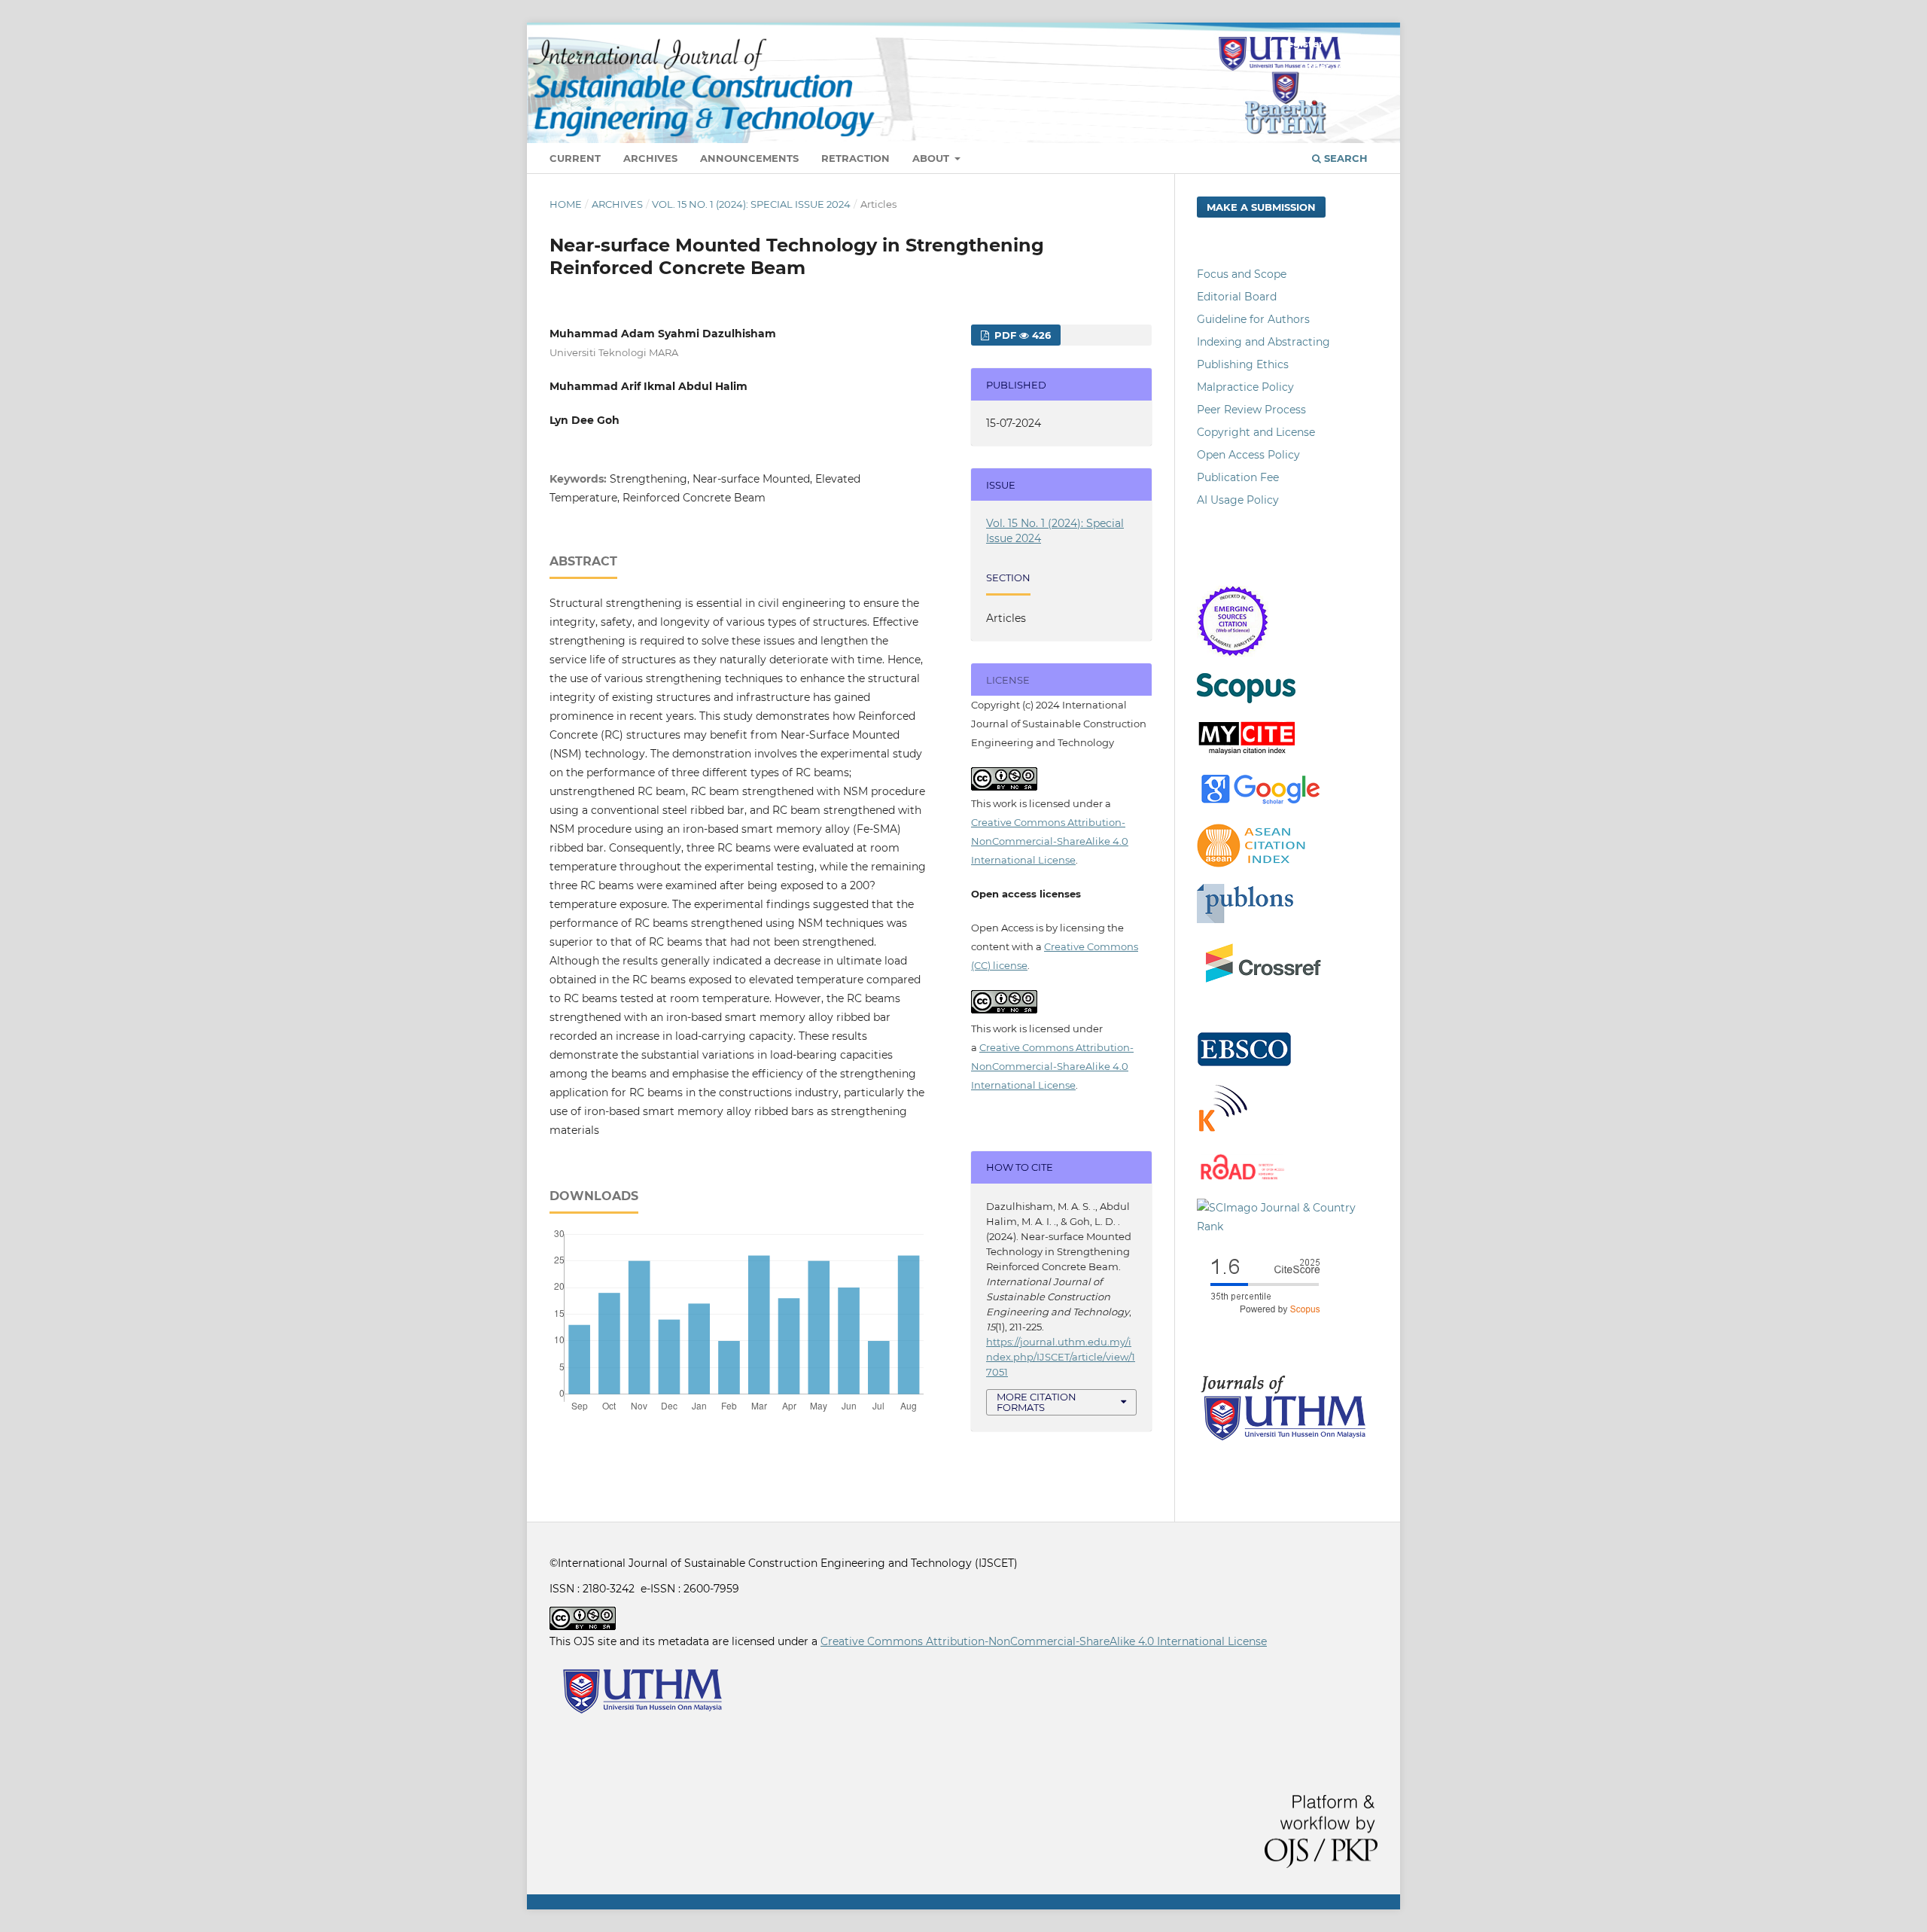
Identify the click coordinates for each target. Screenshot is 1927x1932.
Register (1301, 44)
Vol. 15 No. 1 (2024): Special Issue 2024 (751, 204)
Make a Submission (1261, 207)
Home (566, 204)
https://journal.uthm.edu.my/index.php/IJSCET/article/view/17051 (1061, 1357)
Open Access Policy (1248, 455)
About (932, 158)
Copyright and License (1256, 432)
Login (1355, 44)
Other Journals (1339, 66)
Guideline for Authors (1253, 319)
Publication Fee (1238, 477)
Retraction (855, 158)
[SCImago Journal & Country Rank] (1287, 1227)
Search (1344, 158)
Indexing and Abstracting (1263, 342)
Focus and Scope (1242, 274)
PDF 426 (1021, 335)
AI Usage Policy (1238, 500)
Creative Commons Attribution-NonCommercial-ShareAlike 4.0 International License (1050, 841)
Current (575, 158)
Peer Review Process (1251, 410)
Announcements (749, 158)
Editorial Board (1237, 297)
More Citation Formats (1037, 1402)
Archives (650, 158)
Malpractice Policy (1245, 387)
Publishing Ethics (1243, 364)
